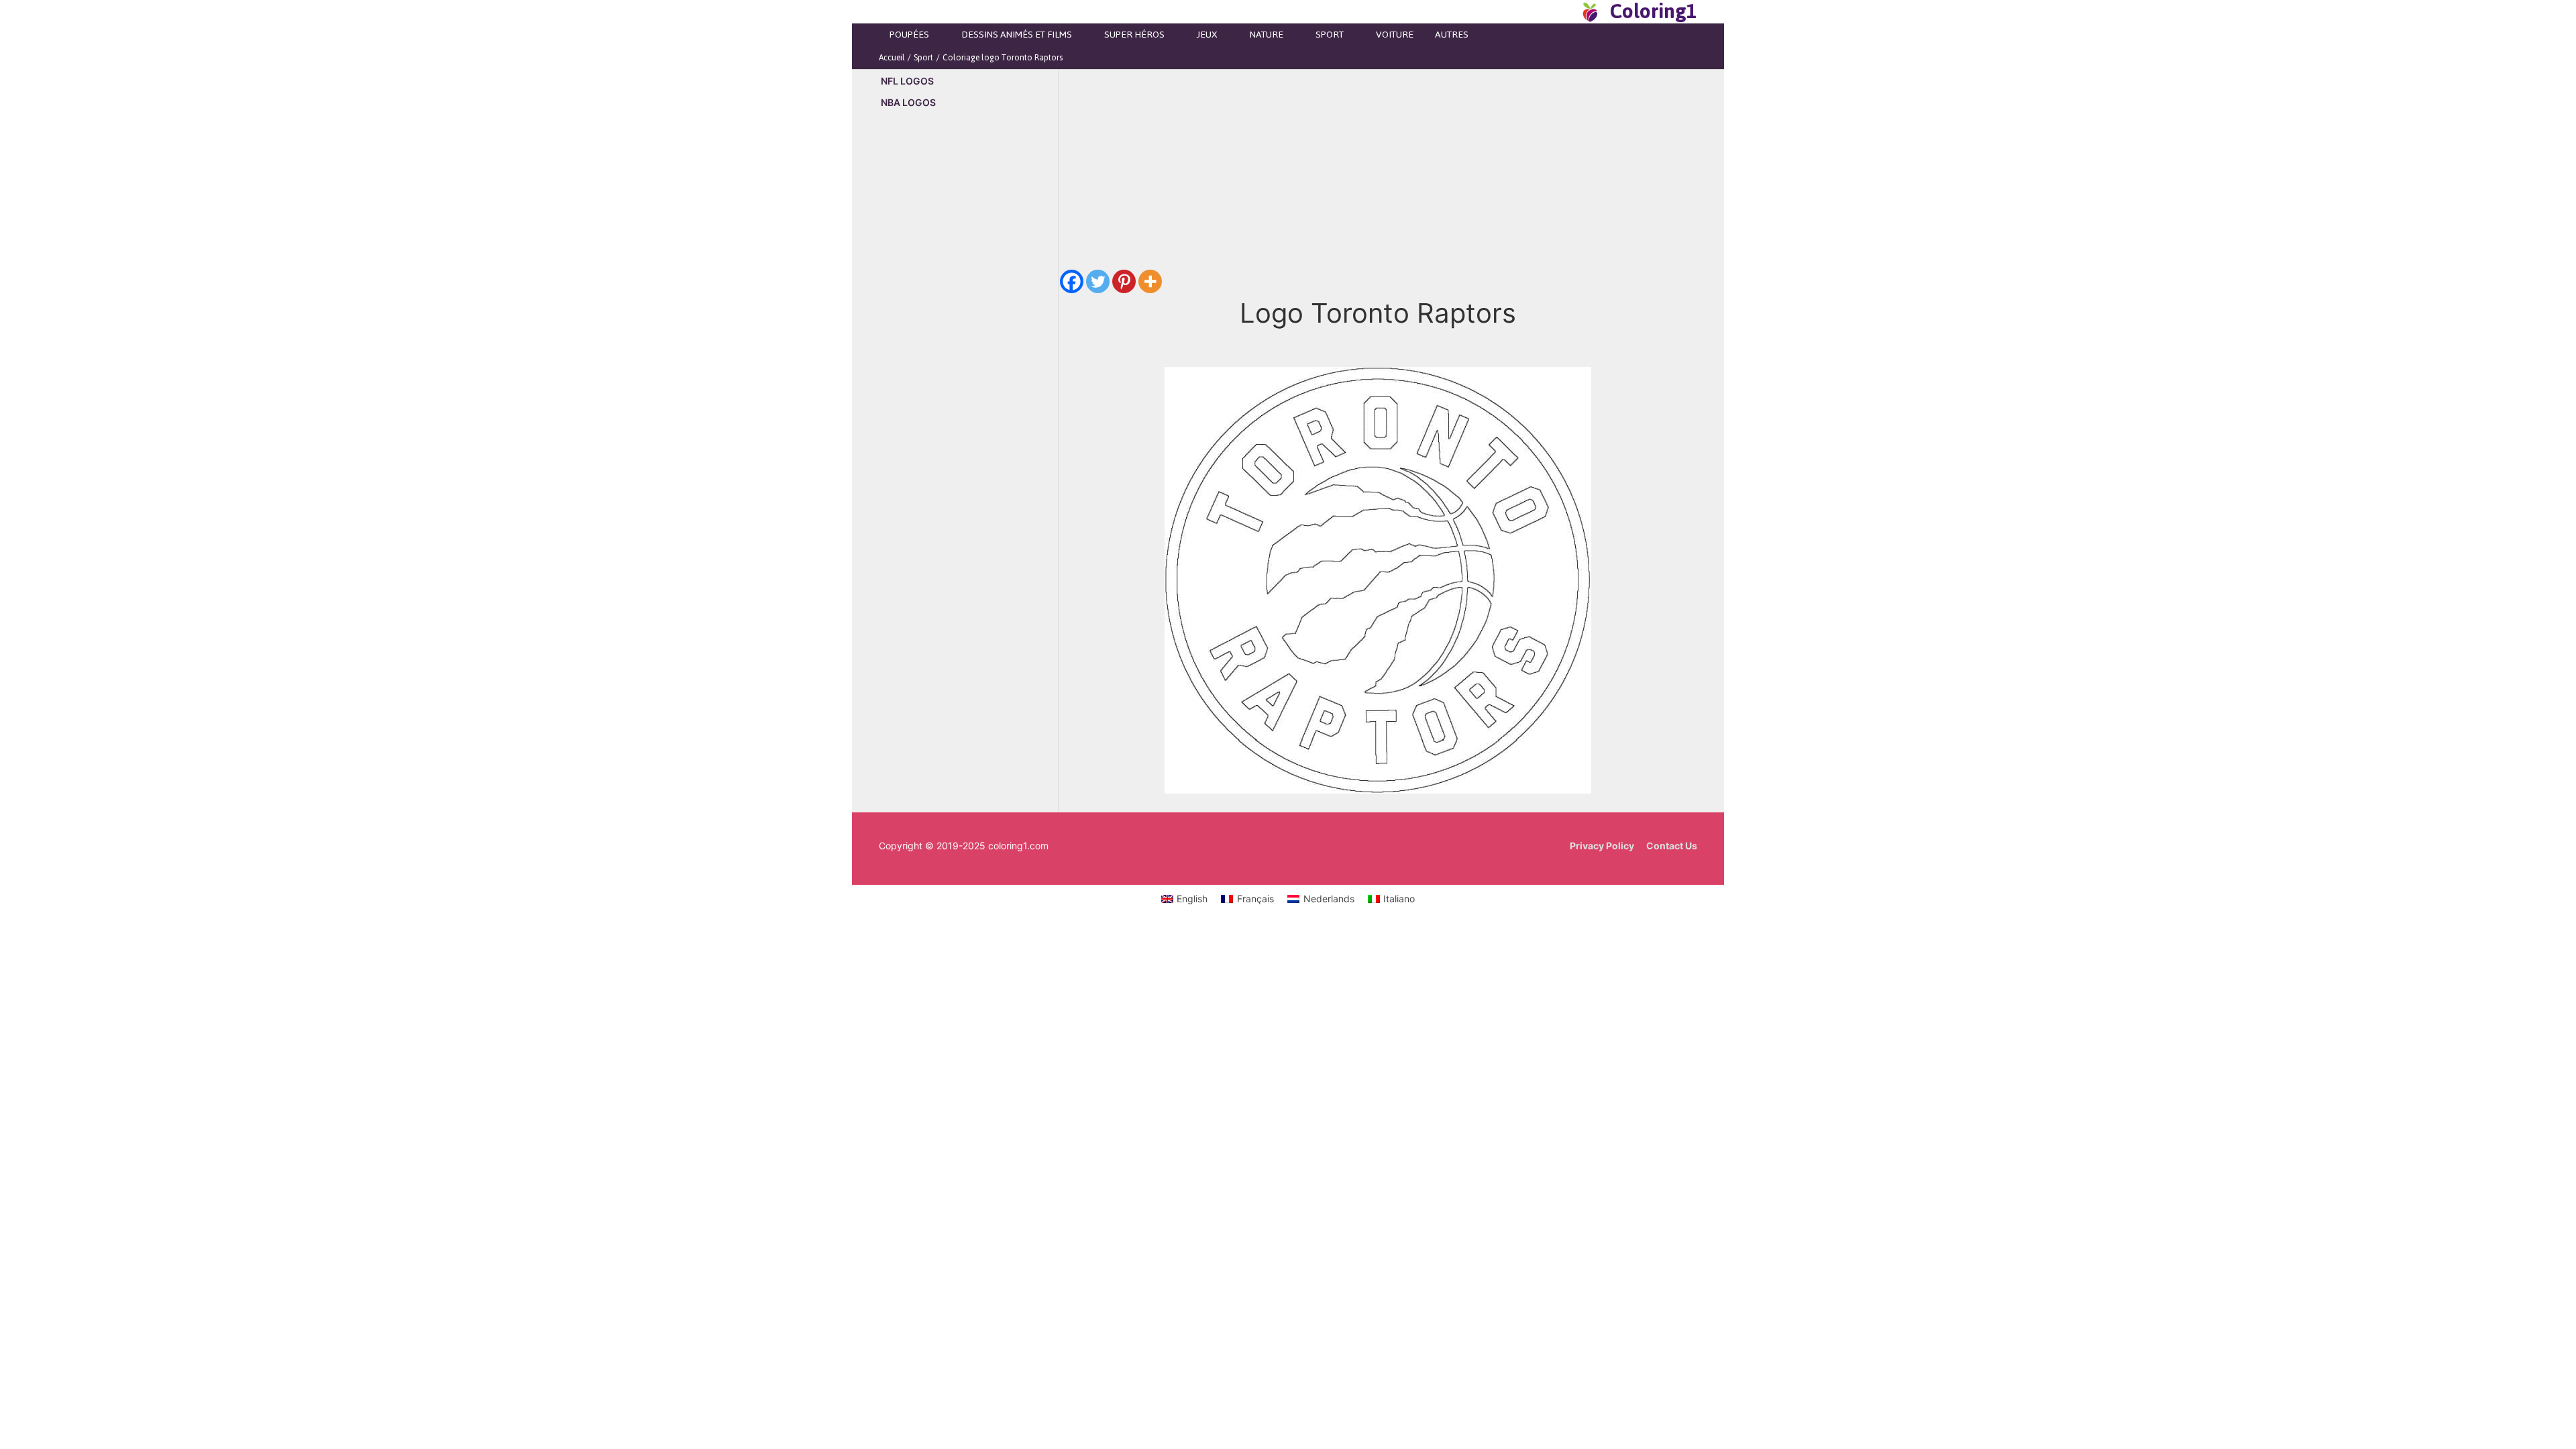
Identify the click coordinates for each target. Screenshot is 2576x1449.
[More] (1150, 281)
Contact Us (1672, 846)
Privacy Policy (1602, 846)
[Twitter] (1098, 281)
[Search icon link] (1566, 11)
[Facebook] (1072, 281)
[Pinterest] (1124, 281)
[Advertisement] (968, 349)
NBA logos (908, 102)
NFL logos (907, 81)
